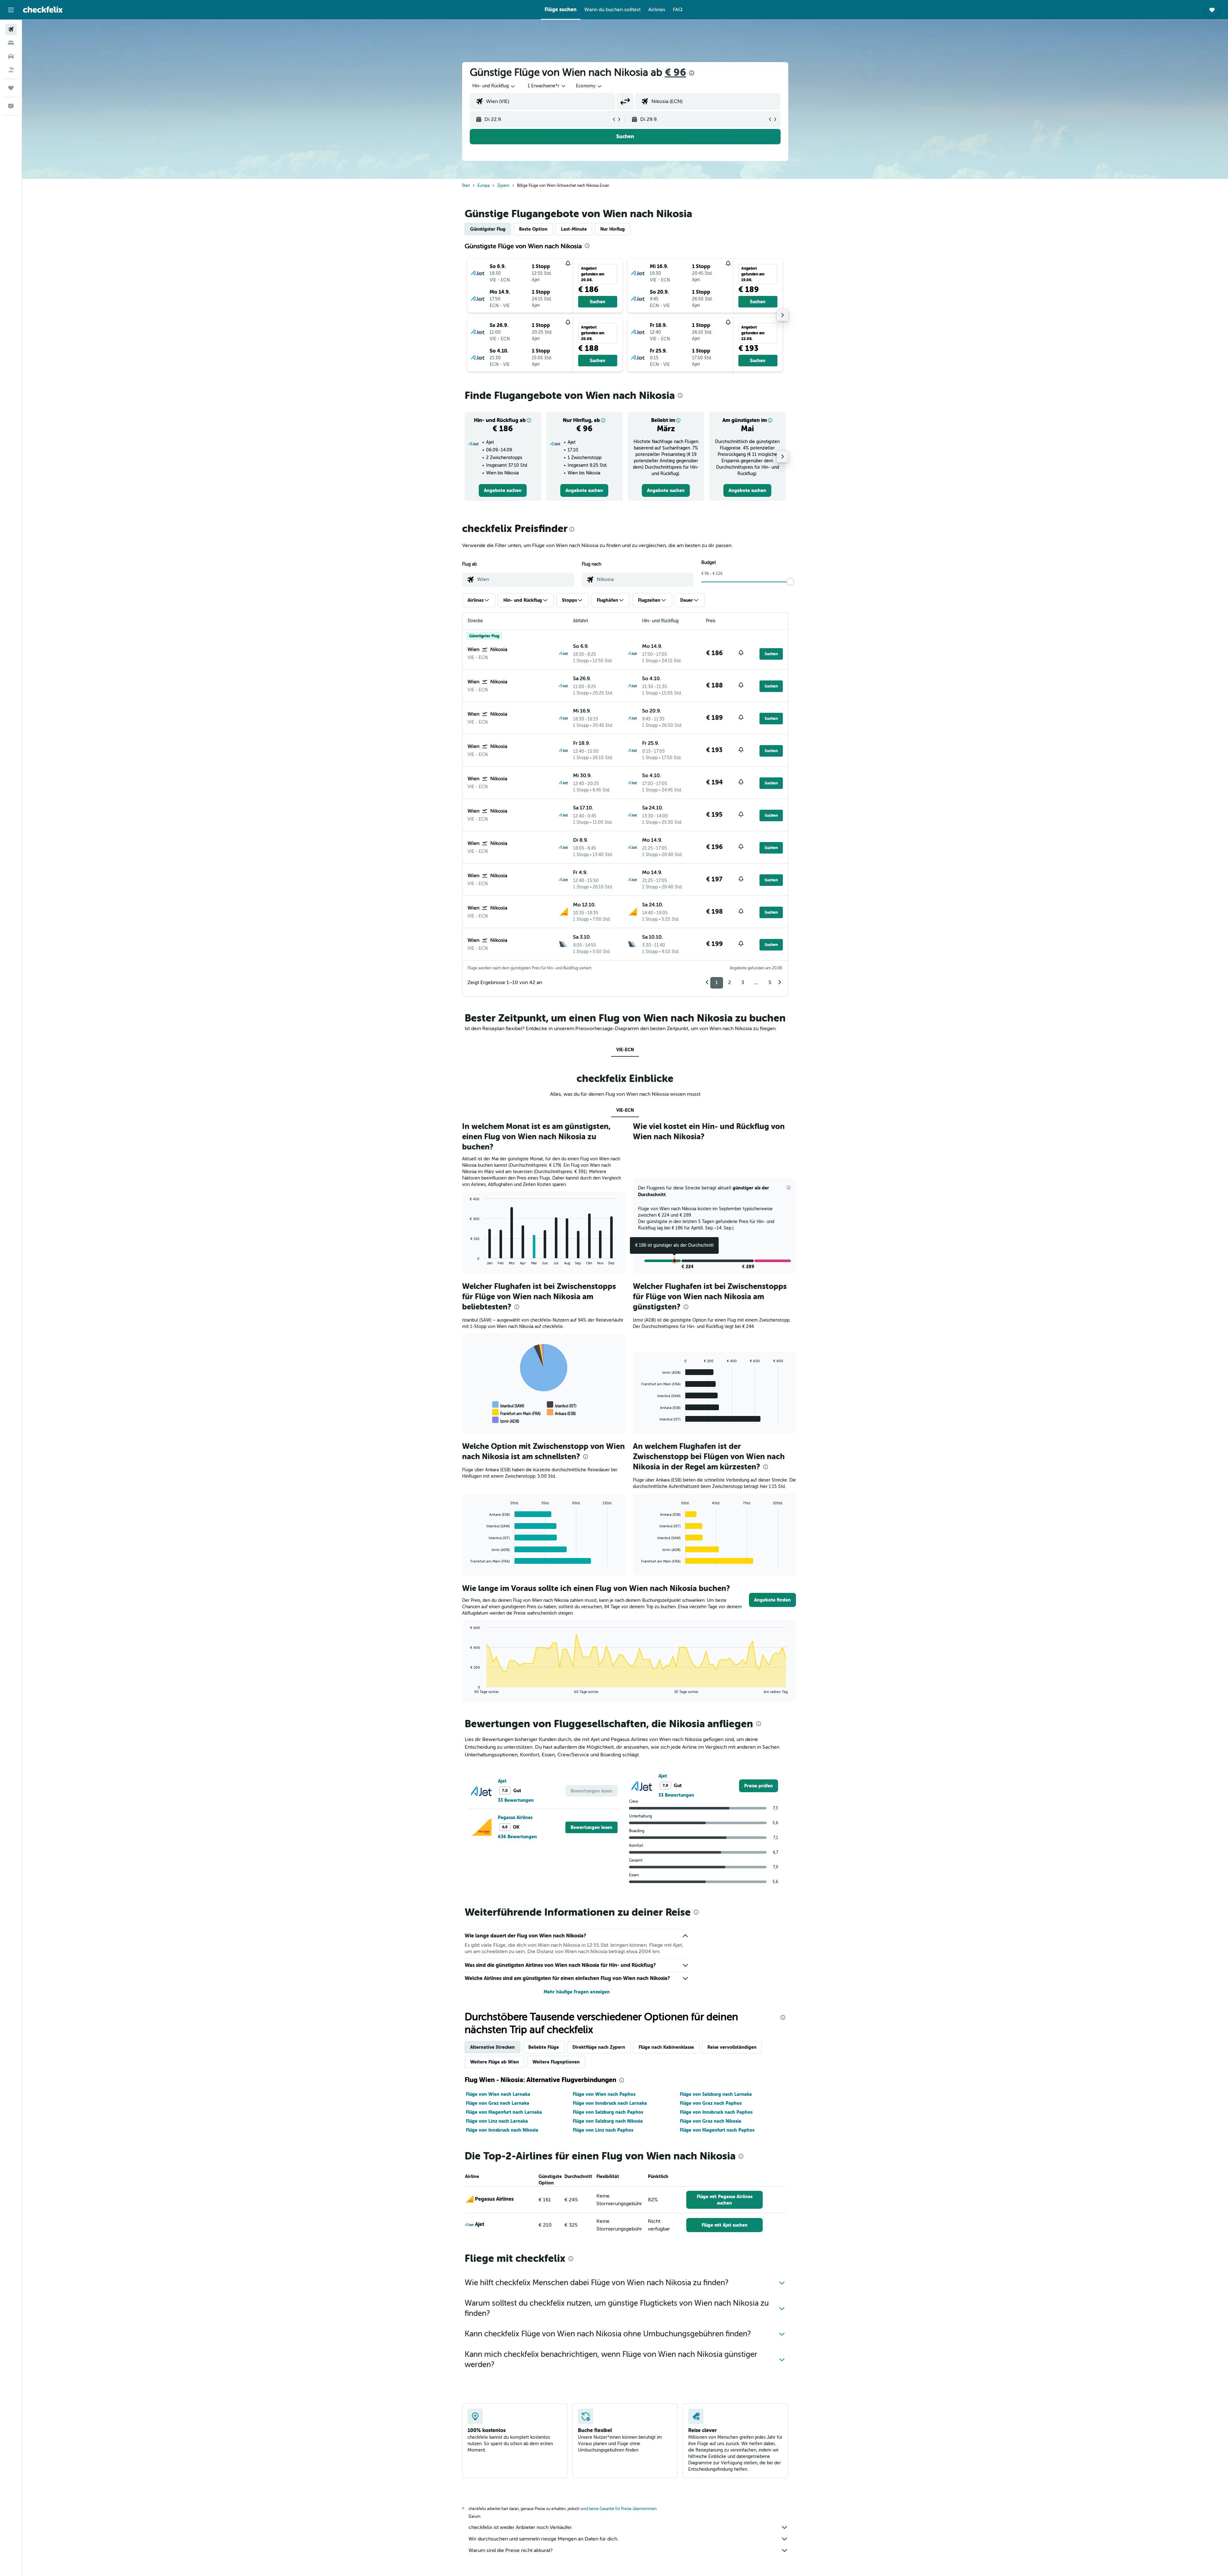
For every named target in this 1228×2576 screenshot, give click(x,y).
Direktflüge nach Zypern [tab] (599, 2047)
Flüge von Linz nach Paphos (603, 2130)
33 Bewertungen (516, 1800)
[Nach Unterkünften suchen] (11, 43)
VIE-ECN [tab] (625, 1050)
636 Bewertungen (517, 1837)
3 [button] (743, 982)
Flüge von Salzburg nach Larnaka (716, 2094)
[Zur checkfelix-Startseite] (43, 10)
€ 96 (676, 72)
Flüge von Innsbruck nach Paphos (716, 2112)
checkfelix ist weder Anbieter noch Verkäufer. (521, 2527)
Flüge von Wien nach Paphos (604, 2094)
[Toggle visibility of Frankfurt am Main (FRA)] (516, 1412)
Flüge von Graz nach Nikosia (711, 2121)
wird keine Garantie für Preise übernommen (618, 2509)
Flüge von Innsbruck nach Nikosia (502, 2130)
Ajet (502, 1781)
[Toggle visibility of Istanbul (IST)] (562, 1405)
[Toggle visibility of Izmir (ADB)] (506, 1420)
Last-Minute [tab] (574, 229)
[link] (503, 490)
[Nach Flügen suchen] (11, 29)
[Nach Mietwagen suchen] (11, 56)
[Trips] (11, 88)
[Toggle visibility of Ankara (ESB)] (561, 1412)
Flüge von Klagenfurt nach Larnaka (504, 2112)
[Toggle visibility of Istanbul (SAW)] (508, 1405)
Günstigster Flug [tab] (488, 229)
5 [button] (770, 982)
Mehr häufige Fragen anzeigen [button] (577, 1992)
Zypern (503, 186)
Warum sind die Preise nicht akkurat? (511, 2550)
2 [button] (730, 982)
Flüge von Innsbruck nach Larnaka (610, 2103)
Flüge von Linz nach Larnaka (497, 2121)
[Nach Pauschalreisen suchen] (11, 70)
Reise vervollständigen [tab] (732, 2047)
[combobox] (494, 86)
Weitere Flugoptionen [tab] (556, 2062)
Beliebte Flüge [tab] (544, 2047)
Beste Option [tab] (533, 229)
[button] (11, 10)
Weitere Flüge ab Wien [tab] (495, 2062)
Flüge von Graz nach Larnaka (498, 2103)
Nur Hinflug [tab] (613, 229)
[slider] (790, 582)
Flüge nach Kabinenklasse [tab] (666, 2047)
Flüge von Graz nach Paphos (711, 2103)
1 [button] (717, 982)
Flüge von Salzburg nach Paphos (608, 2112)
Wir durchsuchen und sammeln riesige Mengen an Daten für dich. (543, 2539)
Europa (484, 186)
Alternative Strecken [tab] (492, 2047)
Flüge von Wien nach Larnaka (498, 2094)
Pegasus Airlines (515, 1817)
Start (466, 186)
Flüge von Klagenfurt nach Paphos (717, 2130)
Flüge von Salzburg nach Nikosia (608, 2121)
